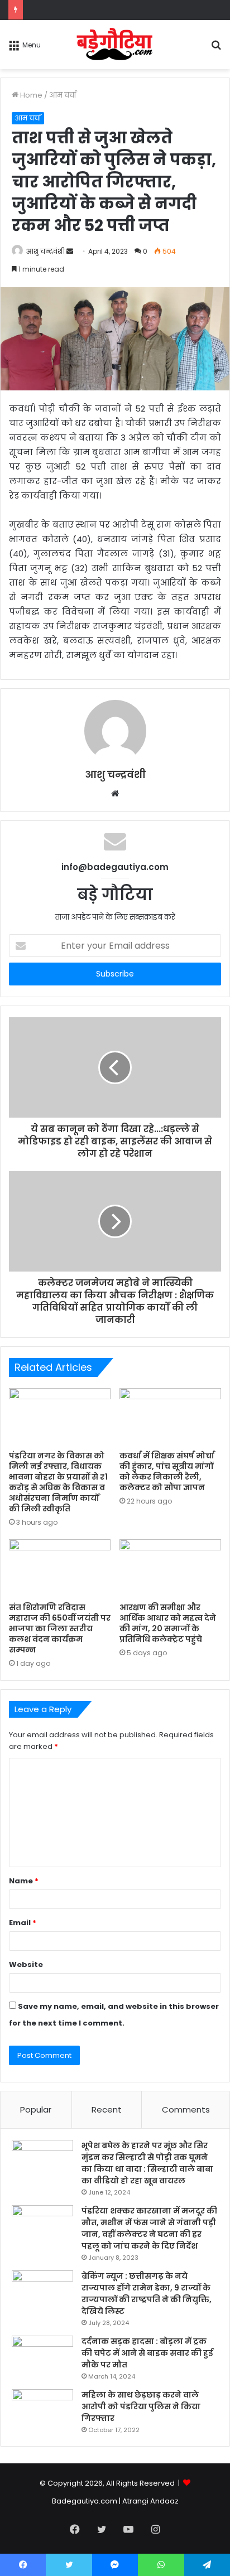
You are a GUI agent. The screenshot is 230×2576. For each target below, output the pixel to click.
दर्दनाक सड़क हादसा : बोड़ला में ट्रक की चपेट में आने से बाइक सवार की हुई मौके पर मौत (147, 2353)
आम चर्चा (63, 95)
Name (24, 1881)
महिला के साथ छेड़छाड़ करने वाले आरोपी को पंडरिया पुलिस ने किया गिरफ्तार (141, 2406)
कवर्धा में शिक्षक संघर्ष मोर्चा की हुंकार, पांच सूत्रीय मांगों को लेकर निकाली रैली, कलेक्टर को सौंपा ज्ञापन (167, 1471)
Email (23, 1923)
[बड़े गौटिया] (115, 45)
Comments (186, 2109)
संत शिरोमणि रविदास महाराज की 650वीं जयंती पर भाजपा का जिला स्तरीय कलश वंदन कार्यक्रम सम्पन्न (60, 1628)
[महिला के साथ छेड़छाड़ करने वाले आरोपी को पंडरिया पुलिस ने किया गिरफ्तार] (42, 2410)
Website (26, 1964)
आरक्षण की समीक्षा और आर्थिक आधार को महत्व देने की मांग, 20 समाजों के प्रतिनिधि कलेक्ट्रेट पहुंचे (168, 1623)
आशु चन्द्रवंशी (45, 251)
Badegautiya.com (85, 2501)
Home (30, 95)
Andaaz (164, 2501)
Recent (107, 2109)
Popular (36, 2109)
